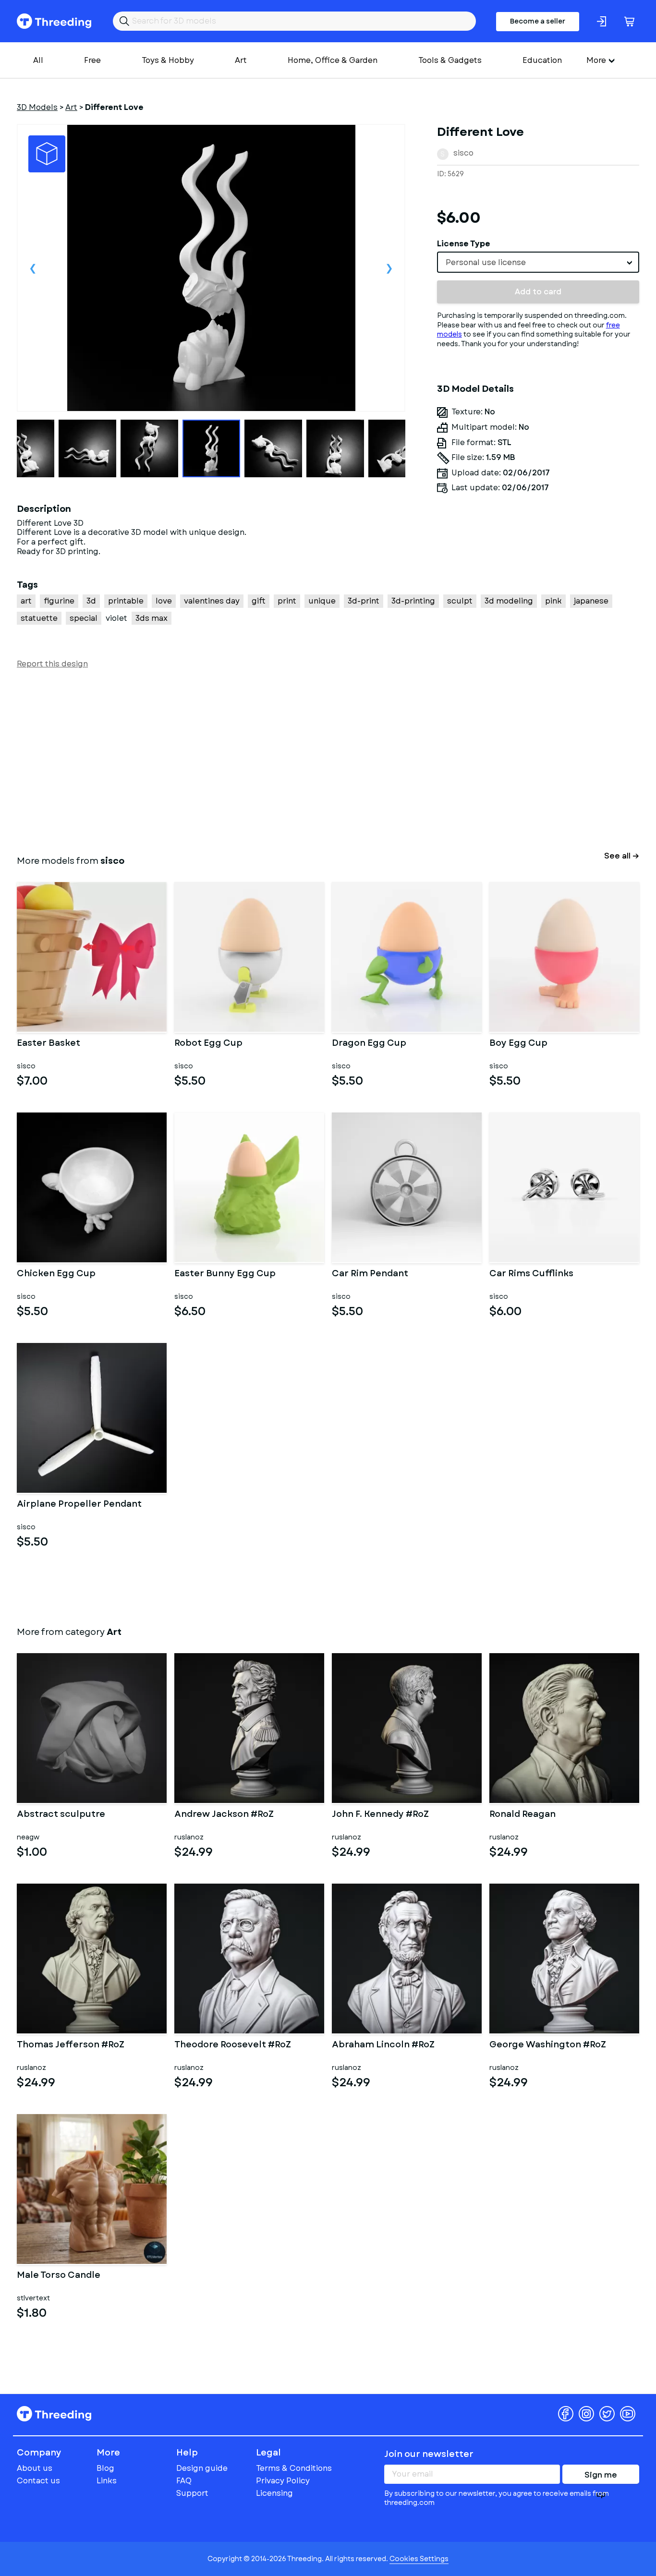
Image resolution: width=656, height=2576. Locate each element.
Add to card (538, 292)
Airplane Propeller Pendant (79, 1505)
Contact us (38, 2481)
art (26, 601)
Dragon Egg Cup (369, 1044)
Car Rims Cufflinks (531, 1274)
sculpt (460, 601)
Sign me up (601, 2477)
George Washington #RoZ (548, 2045)
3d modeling (509, 601)
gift (259, 601)
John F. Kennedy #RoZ (380, 1815)
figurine (59, 601)
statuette (39, 618)
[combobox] (538, 262)
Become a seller (538, 21)
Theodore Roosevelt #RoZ (233, 2045)
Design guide (202, 2468)
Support (192, 2493)
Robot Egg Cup (208, 1044)
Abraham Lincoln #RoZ (383, 2045)
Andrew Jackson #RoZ (224, 1815)
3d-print (364, 601)
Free (92, 60)
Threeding (54, 21)
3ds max (152, 618)
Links (107, 2481)
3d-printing (413, 601)
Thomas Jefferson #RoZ (71, 2045)
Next (389, 268)
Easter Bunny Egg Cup (225, 1274)
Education (542, 60)
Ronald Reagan (522, 1815)
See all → (622, 856)
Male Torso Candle (59, 2276)
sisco (463, 153)
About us (35, 2468)
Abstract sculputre (61, 1815)
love (164, 601)
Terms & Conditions (294, 2468)
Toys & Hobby (168, 60)
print (287, 601)
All (38, 60)
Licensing (274, 2493)
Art (241, 60)
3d (91, 601)
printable (126, 601)
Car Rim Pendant (370, 1274)
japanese (591, 601)
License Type (464, 244)
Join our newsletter (429, 2454)
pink (553, 601)
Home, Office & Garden (333, 60)
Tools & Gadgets (450, 60)
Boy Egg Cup (518, 1044)
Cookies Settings (419, 2559)
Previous (33, 268)
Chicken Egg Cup (56, 1274)
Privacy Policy (283, 2481)
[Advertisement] (305, 760)
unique (322, 601)
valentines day (212, 601)
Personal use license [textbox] (486, 262)
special (84, 618)
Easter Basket (49, 1044)
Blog (105, 2468)
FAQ (184, 2481)
